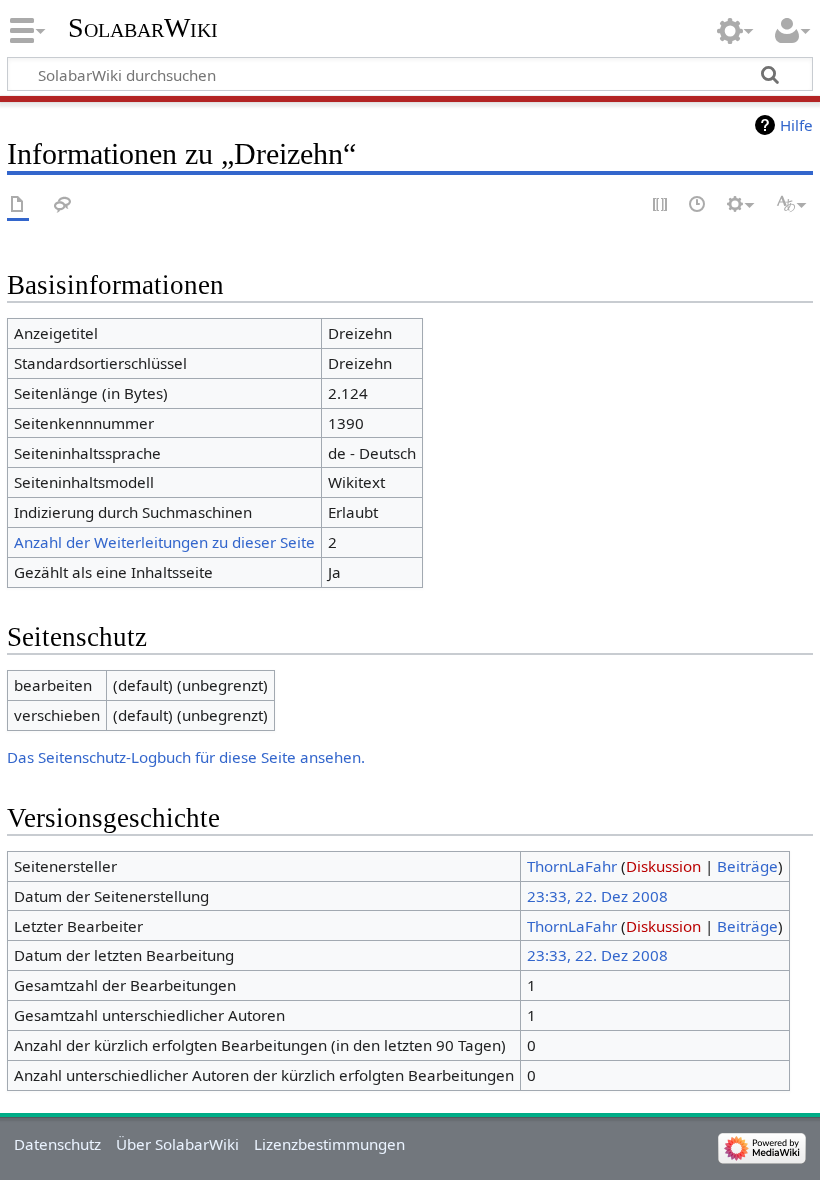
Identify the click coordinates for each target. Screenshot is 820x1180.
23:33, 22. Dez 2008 (597, 896)
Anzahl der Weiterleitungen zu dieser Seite (164, 542)
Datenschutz (57, 1144)
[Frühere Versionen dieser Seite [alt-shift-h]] (698, 205)
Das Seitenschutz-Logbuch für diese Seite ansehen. (186, 757)
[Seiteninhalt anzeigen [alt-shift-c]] (18, 205)
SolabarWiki (143, 27)
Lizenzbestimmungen (329, 1144)
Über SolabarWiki (177, 1144)
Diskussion (663, 866)
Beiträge (747, 866)
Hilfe (796, 125)
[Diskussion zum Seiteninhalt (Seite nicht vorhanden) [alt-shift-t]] (63, 205)
